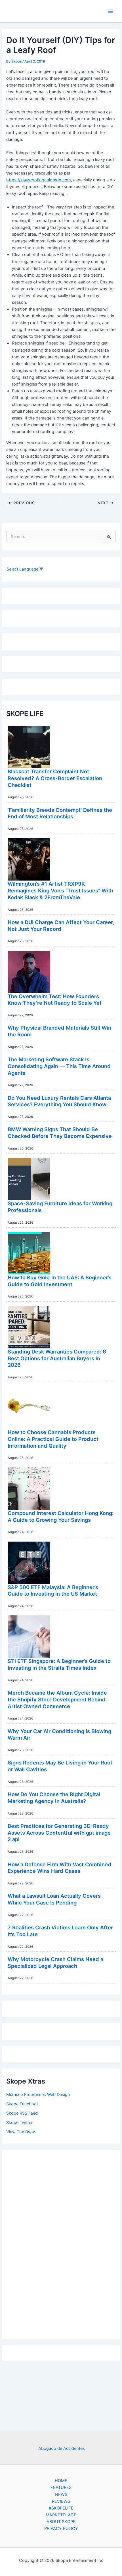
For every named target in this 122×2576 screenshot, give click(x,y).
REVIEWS (61, 2501)
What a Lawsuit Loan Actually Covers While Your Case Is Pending (54, 1899)
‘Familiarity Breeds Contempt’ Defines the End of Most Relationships (60, 813)
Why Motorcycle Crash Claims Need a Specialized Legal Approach (55, 1962)
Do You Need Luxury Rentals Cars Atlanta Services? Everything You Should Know (59, 1101)
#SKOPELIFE (61, 2508)
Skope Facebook (23, 2104)
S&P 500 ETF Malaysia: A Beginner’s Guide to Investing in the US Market (53, 1591)
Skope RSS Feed (22, 2113)
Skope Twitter (19, 2123)
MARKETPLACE (61, 2515)
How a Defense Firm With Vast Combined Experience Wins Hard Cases (59, 1868)
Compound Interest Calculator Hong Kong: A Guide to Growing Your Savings (61, 1516)
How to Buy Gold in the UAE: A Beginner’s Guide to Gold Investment (60, 1281)
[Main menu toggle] (110, 11)
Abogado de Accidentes (62, 2448)
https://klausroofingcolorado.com (39, 180)
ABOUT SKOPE (61, 2522)
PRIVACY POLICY (61, 2528)
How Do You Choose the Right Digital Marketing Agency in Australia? (54, 1798)
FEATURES (61, 2487)
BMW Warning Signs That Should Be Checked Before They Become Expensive (60, 1133)
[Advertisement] (61, 2243)
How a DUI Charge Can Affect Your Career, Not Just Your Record (61, 926)
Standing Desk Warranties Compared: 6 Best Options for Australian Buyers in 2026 (57, 1358)
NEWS (61, 2495)
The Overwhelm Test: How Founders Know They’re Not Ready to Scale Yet (55, 1000)
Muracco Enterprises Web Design (38, 2095)
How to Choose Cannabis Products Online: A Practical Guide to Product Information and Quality (53, 1439)
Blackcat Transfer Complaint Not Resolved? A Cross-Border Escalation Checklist (55, 778)
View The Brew (21, 2132)
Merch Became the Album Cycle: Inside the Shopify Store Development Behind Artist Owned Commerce (57, 1699)
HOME (61, 2481)
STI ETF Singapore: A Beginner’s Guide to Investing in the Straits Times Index (59, 1664)
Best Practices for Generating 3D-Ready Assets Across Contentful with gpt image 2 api (59, 1833)
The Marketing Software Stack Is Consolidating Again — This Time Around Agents (59, 1066)
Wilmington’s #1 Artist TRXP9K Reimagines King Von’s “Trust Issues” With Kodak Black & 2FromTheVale (60, 890)
